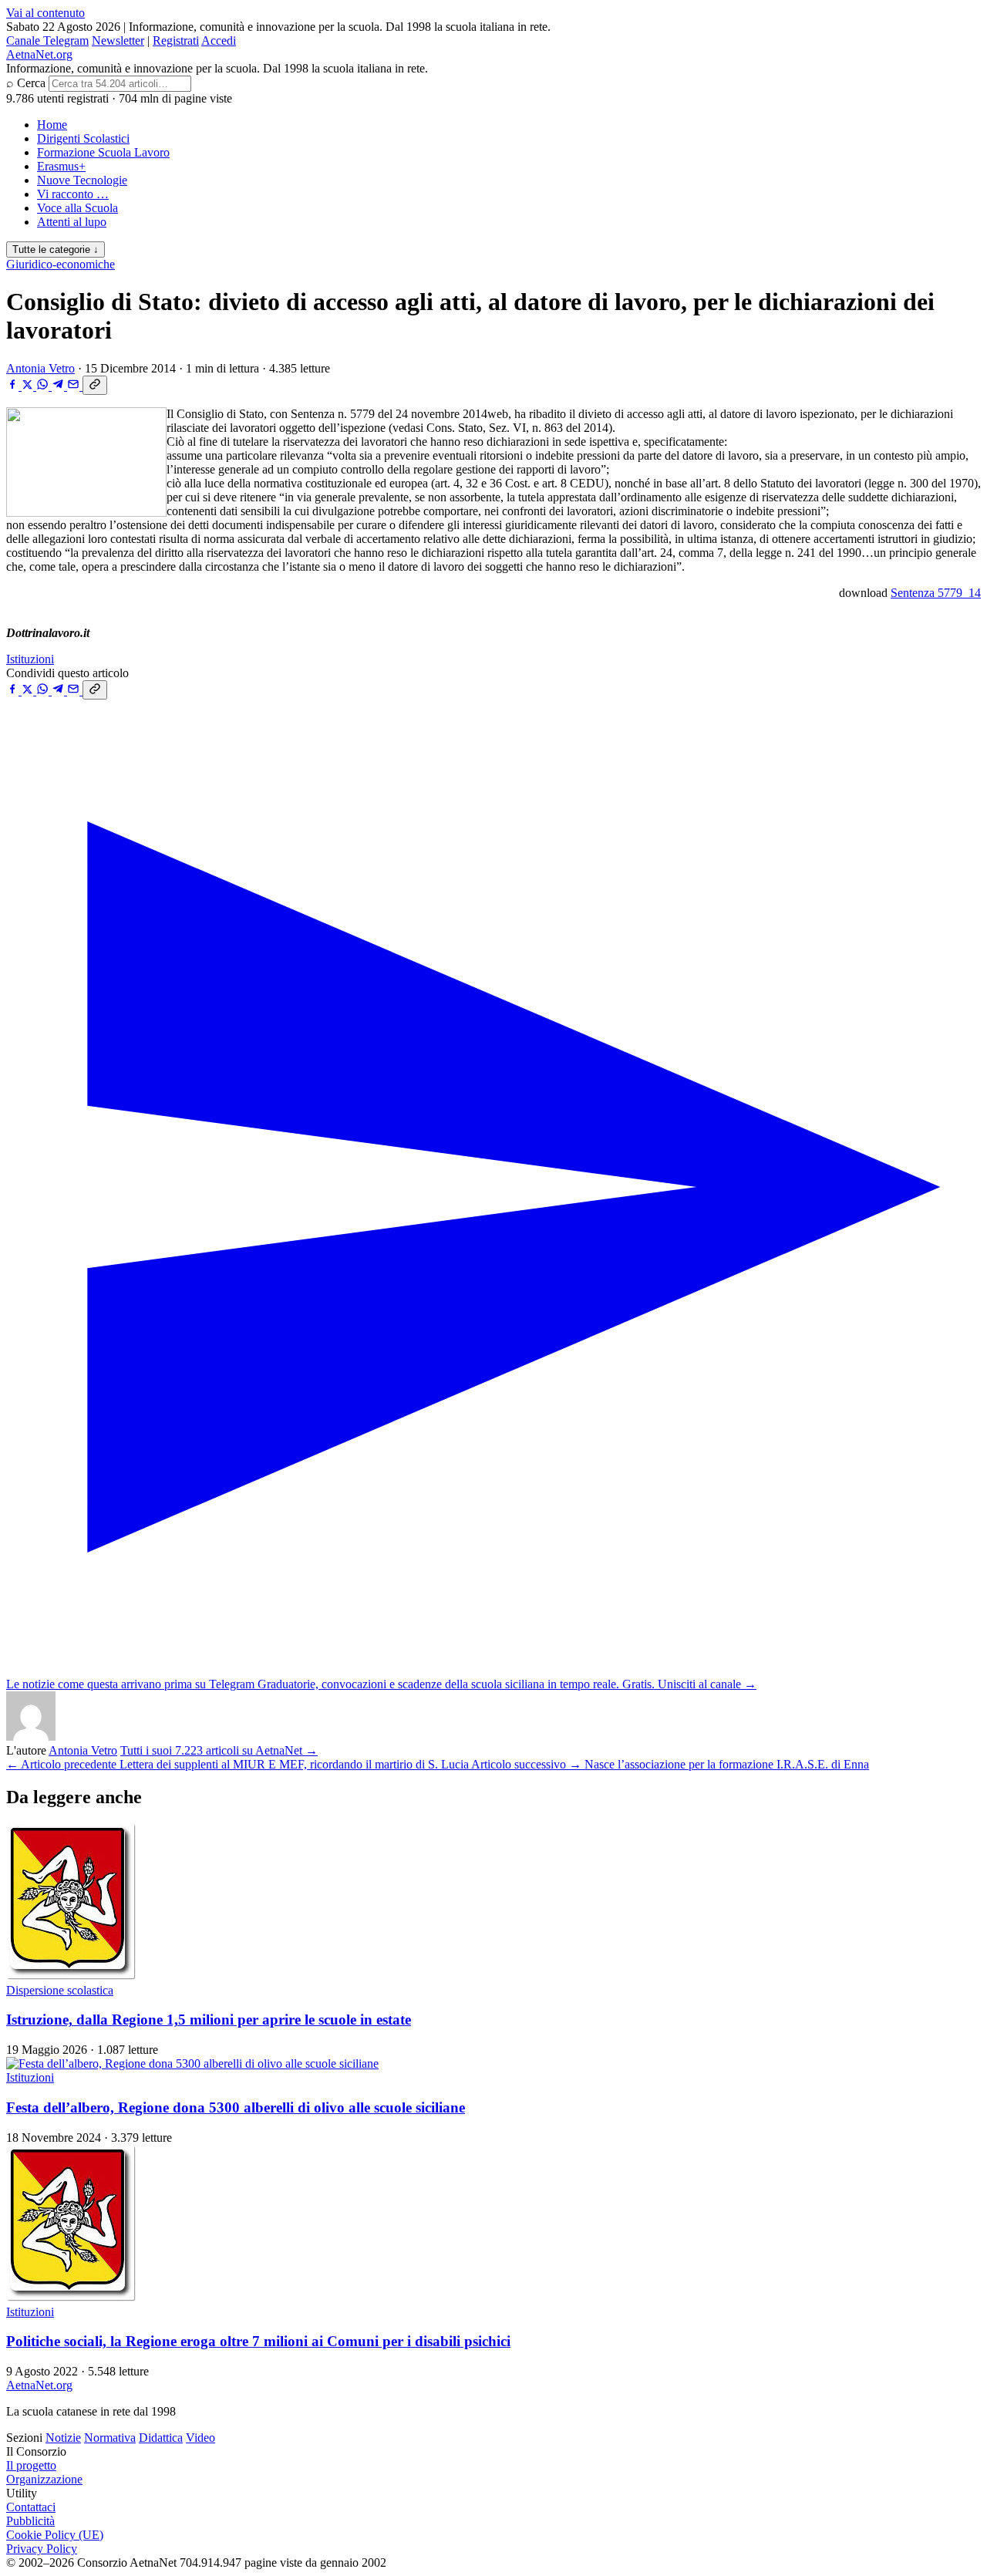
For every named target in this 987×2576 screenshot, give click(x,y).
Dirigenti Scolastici (83, 138)
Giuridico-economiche (61, 264)
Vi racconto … (73, 194)
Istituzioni (30, 659)
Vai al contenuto (45, 13)
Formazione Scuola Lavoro (103, 152)
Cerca (31, 83)
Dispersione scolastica (60, 1990)
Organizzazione (44, 2479)
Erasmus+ (61, 166)
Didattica (161, 2438)
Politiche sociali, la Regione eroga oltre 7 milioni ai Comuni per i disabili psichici (258, 2341)
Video (200, 2438)
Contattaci (31, 2507)
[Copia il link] (95, 385)
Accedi (219, 40)
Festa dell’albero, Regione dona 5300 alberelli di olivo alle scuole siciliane (236, 2107)
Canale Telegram (47, 40)
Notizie (63, 2438)
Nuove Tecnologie (82, 180)
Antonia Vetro (40, 368)
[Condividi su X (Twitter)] (29, 386)
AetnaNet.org (39, 54)
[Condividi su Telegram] (59, 386)
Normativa (110, 2438)
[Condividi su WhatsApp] (44, 386)
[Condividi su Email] (75, 386)
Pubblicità (30, 2521)
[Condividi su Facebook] (14, 386)
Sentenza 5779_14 (936, 593)
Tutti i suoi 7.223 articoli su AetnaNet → (219, 1750)
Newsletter (118, 40)
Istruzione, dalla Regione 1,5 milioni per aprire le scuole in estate (209, 2020)
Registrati (176, 40)
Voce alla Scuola (77, 208)
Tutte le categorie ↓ (56, 250)
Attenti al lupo (72, 222)
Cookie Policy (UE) (55, 2535)
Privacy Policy (42, 2549)
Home (52, 125)
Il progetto (31, 2465)
